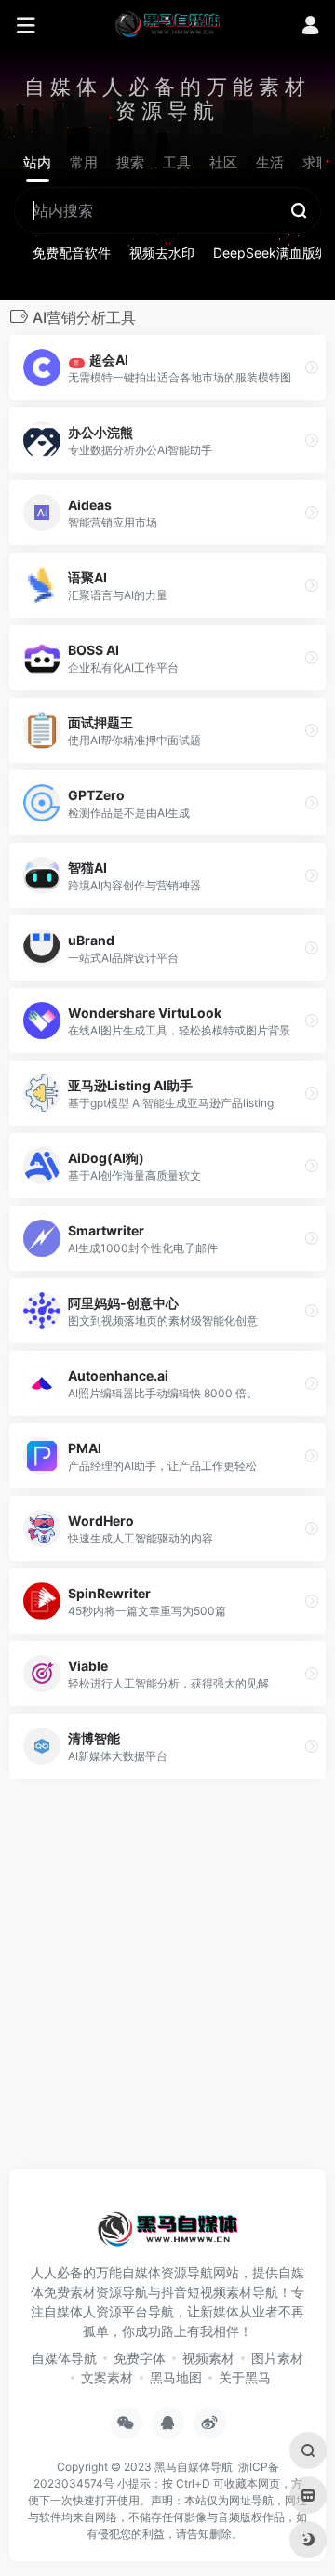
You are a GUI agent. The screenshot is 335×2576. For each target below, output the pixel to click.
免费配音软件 (72, 253)
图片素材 (277, 2358)
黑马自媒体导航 (194, 2467)
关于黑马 (245, 2377)
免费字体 (140, 2358)
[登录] (310, 27)
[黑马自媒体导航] (167, 23)
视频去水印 (162, 253)
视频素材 (208, 2358)
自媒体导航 (64, 2358)
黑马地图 (176, 2377)
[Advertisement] (167, 1980)
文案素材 (107, 2377)
